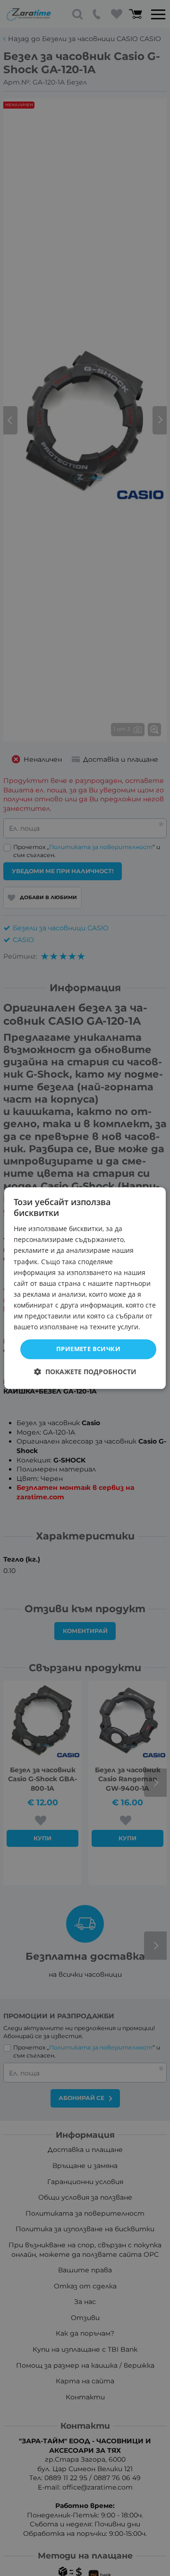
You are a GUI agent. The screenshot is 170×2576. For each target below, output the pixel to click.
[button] (85, 1372)
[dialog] (85, 1288)
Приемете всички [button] (88, 1349)
